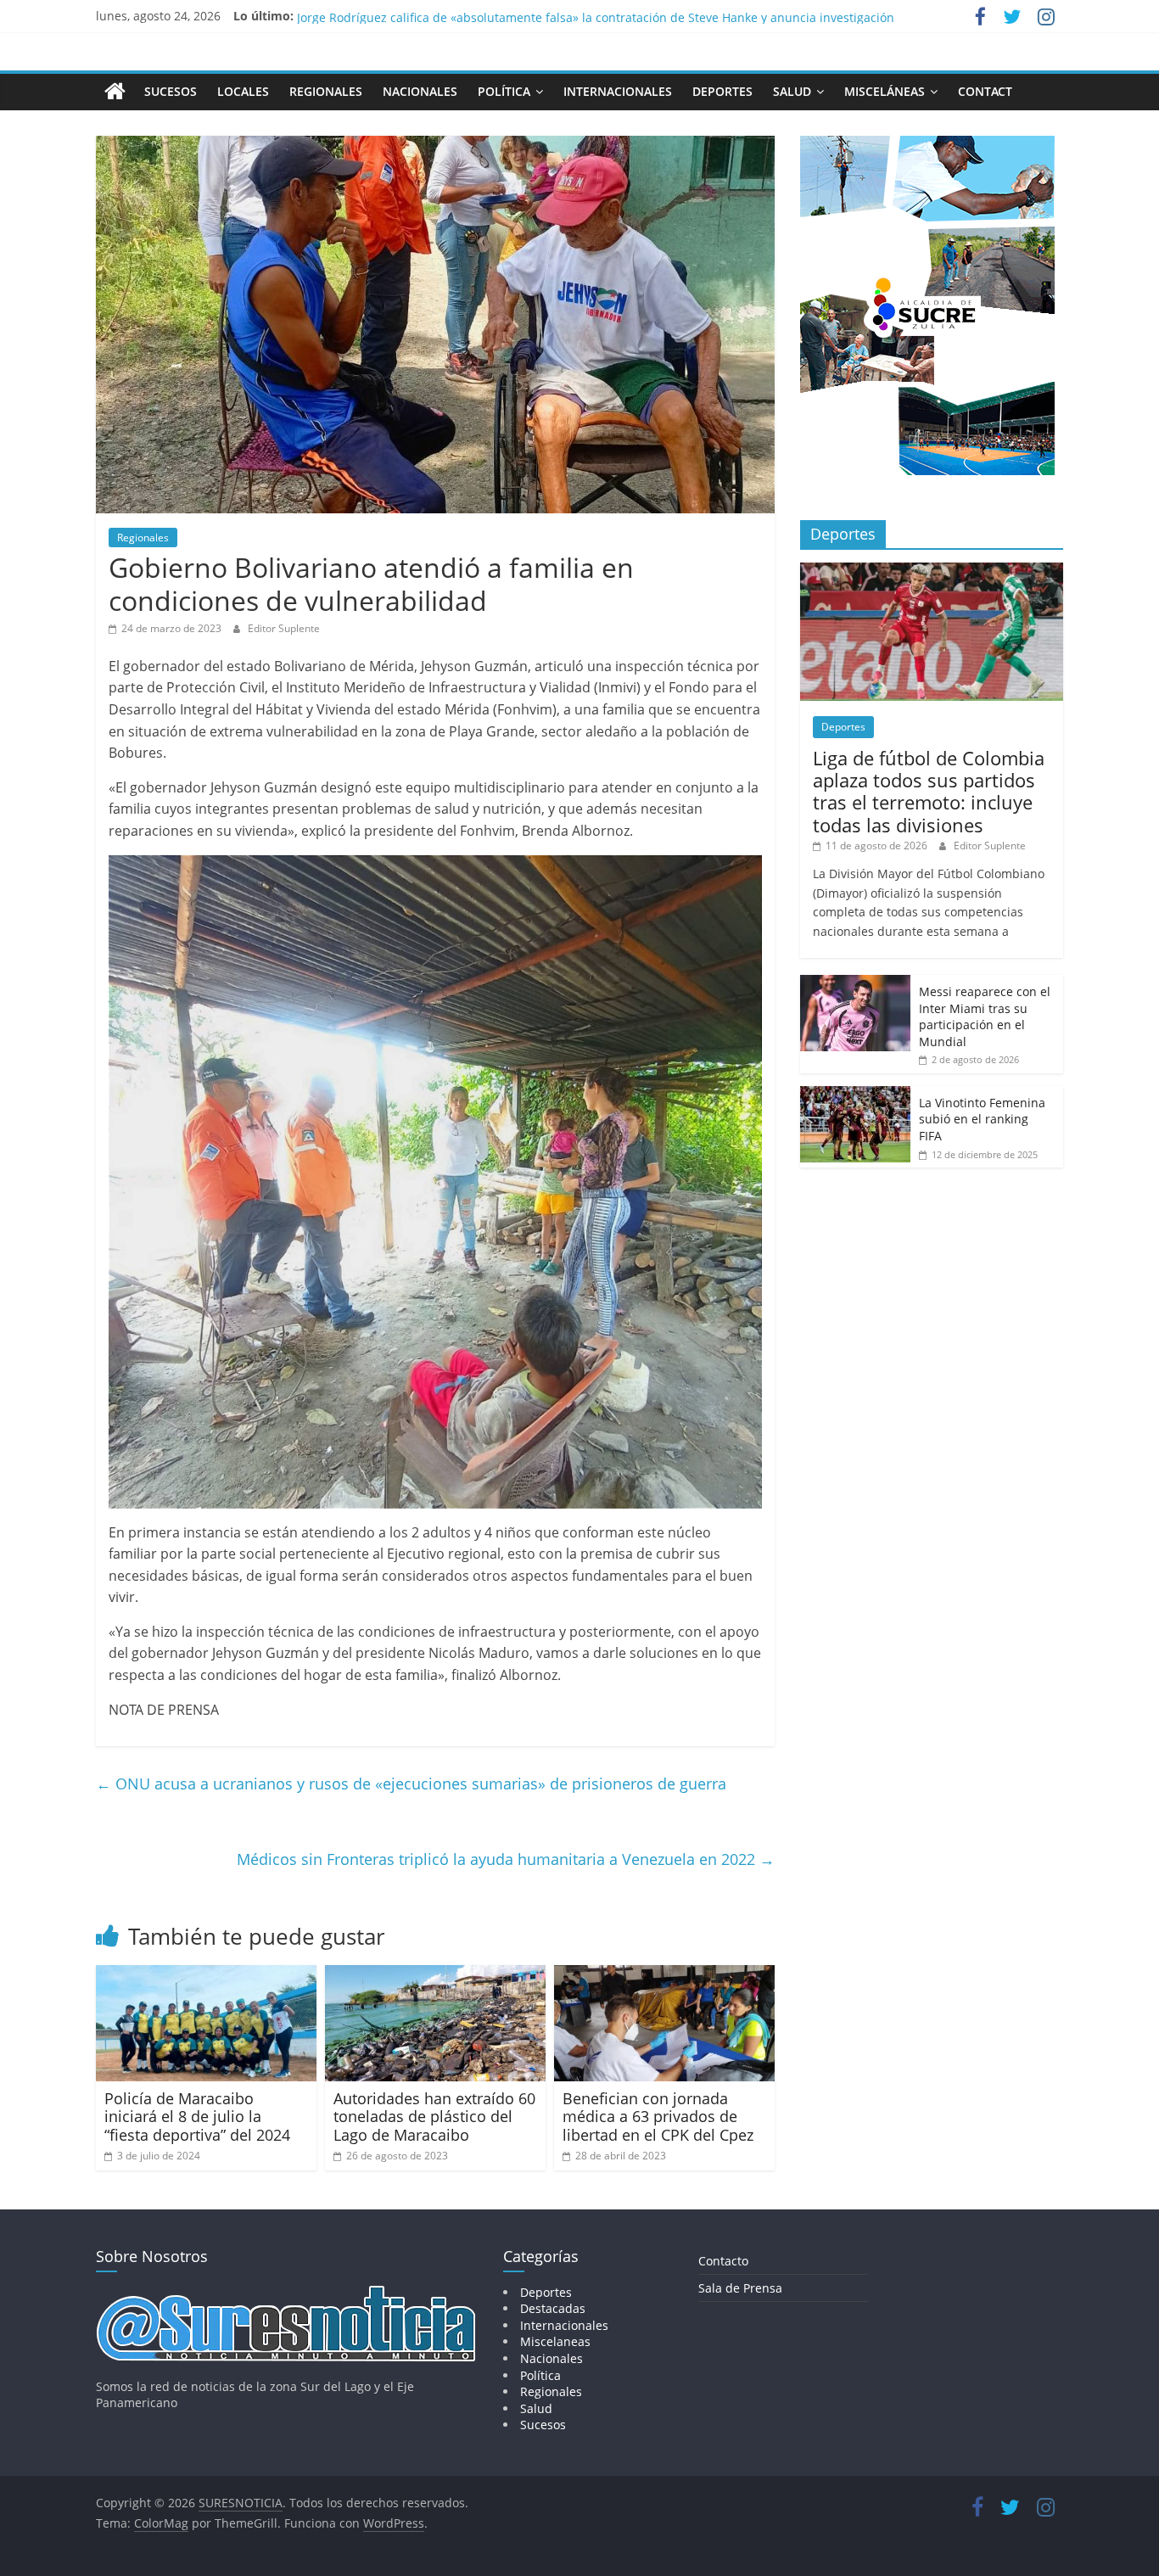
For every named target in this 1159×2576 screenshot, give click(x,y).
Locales (243, 91)
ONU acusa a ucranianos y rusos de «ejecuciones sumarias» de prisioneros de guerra (411, 1784)
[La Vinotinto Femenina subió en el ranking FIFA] (855, 1095)
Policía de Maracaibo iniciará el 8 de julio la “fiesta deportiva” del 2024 (197, 2117)
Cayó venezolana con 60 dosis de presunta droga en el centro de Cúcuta (502, 16)
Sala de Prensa (740, 2288)
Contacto (723, 2261)
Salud (792, 91)
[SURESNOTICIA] (115, 91)
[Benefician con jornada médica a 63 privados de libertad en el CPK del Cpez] (664, 1975)
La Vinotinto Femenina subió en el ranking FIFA (982, 1119)
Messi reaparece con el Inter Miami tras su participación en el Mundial (985, 1016)
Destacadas (553, 2308)
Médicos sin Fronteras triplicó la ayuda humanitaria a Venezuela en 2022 (506, 1859)
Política (504, 91)
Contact (985, 91)
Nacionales (420, 91)
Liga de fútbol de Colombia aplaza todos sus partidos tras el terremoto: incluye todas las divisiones (929, 791)
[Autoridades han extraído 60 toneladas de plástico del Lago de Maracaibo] (435, 1975)
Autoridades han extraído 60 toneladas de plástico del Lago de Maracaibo (434, 2117)
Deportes (722, 91)
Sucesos (171, 91)
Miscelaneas (555, 2341)
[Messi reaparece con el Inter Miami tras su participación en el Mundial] (855, 984)
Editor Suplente (284, 628)
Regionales (326, 91)
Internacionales (618, 91)
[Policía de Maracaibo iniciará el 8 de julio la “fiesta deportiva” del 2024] (206, 1975)
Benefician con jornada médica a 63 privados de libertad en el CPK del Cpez (658, 2117)
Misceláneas (885, 91)
